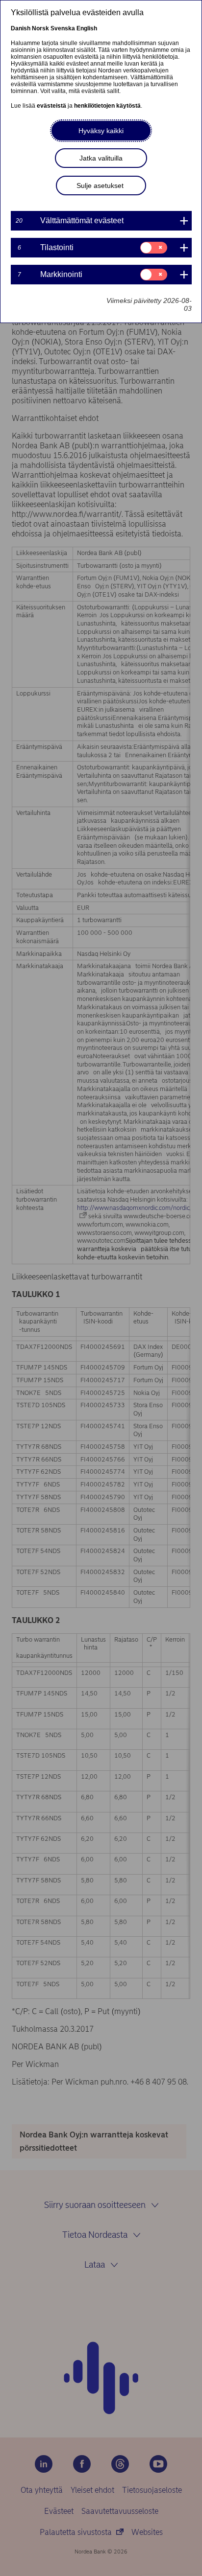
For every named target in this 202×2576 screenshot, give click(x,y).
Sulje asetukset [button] (100, 186)
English (87, 28)
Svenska (63, 28)
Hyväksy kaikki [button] (101, 131)
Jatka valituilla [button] (101, 158)
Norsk (40, 28)
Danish (21, 28)
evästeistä (51, 106)
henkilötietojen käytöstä (107, 106)
